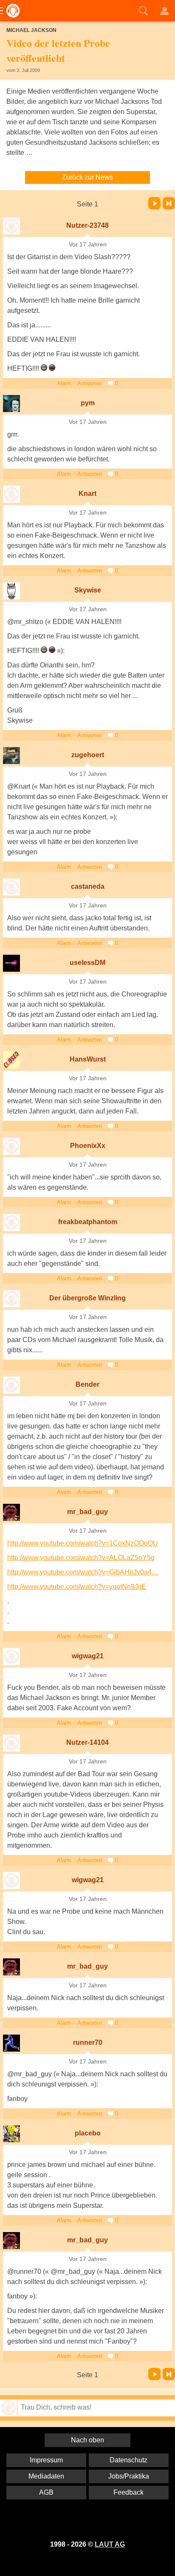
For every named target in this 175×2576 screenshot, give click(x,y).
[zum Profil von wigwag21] (11, 1657)
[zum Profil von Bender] (11, 1385)
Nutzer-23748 (87, 225)
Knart (87, 494)
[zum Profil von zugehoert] (11, 756)
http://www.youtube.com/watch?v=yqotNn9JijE (77, 1587)
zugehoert (88, 755)
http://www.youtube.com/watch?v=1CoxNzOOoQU (83, 1543)
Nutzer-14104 (87, 1742)
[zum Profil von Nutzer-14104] (11, 1743)
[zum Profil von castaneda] (11, 887)
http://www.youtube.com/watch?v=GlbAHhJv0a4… (83, 1572)
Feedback (128, 2492)
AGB (46, 2492)
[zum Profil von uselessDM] (11, 963)
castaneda (88, 886)
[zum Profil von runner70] (11, 2043)
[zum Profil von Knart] (11, 494)
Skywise (88, 590)
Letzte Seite (169, 203)
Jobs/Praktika (129, 2476)
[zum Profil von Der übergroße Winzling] (11, 1299)
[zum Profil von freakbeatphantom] (11, 1222)
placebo (88, 2133)
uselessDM (87, 963)
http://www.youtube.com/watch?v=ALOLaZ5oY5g (81, 1558)
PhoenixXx (88, 1146)
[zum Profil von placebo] (11, 2134)
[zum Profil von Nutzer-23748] (11, 226)
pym (88, 403)
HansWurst (88, 1059)
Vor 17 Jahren (88, 245)
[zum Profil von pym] (11, 404)
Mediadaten (46, 2476)
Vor (154, 203)
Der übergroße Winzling (87, 1298)
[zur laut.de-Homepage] (11, 11)
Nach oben (87, 2440)
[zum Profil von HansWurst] (11, 1060)
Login (164, 11)
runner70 (88, 2042)
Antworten (90, 383)
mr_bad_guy (87, 1512)
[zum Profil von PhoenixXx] (11, 1146)
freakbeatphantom (88, 1222)
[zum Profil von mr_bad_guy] (11, 1512)
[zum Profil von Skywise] (11, 591)
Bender (87, 1384)
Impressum (46, 2460)
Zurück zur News (87, 177)
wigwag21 (88, 1656)
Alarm (64, 383)
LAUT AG (110, 2544)
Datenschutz (128, 2460)
